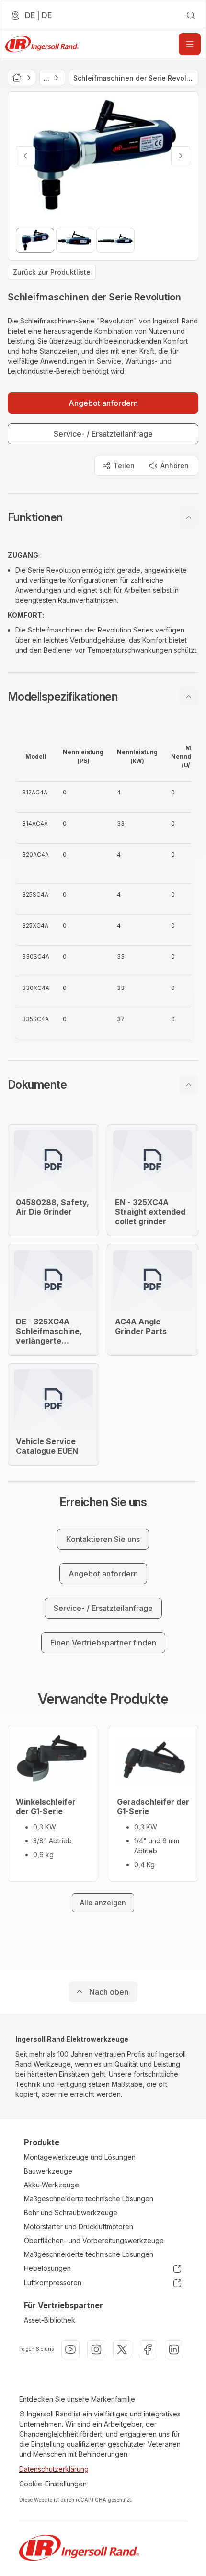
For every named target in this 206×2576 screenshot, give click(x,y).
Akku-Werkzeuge (51, 2185)
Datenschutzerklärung (54, 2469)
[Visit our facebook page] (148, 2349)
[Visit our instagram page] (96, 2349)
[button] (103, 517)
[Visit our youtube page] (70, 2349)
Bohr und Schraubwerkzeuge (71, 2213)
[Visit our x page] (122, 2349)
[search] (191, 15)
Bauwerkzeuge (48, 2171)
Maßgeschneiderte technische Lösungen (89, 2199)
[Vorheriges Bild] (25, 156)
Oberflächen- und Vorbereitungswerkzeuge (94, 2240)
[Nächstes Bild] (181, 156)
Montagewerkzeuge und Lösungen (80, 2157)
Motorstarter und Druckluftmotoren (79, 2226)
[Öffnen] (190, 44)
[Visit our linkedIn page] (174, 2349)
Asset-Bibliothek (50, 2320)
